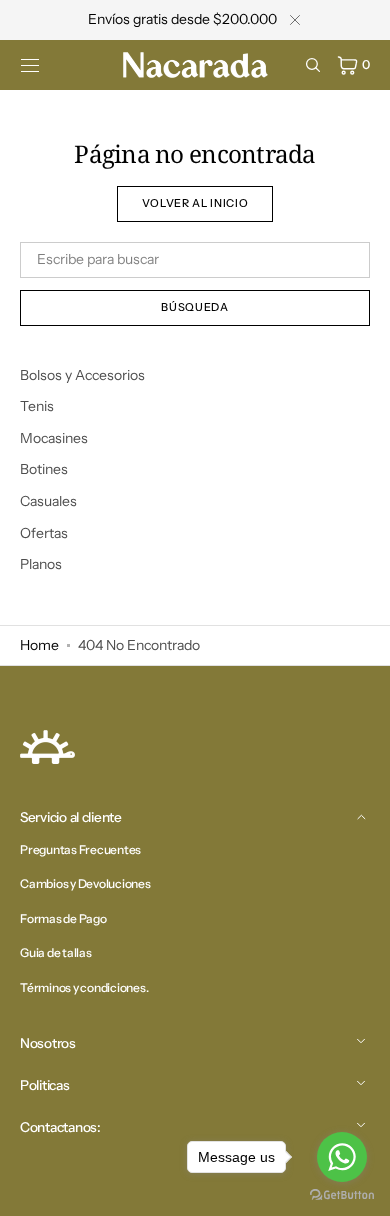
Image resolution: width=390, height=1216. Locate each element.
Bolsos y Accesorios (82, 375)
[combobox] (195, 260)
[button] (30, 65)
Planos (41, 564)
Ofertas (44, 533)
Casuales (48, 501)
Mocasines (54, 438)
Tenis (37, 406)
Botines (44, 469)
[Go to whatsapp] (342, 1157)
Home (39, 645)
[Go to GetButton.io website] (342, 1195)
